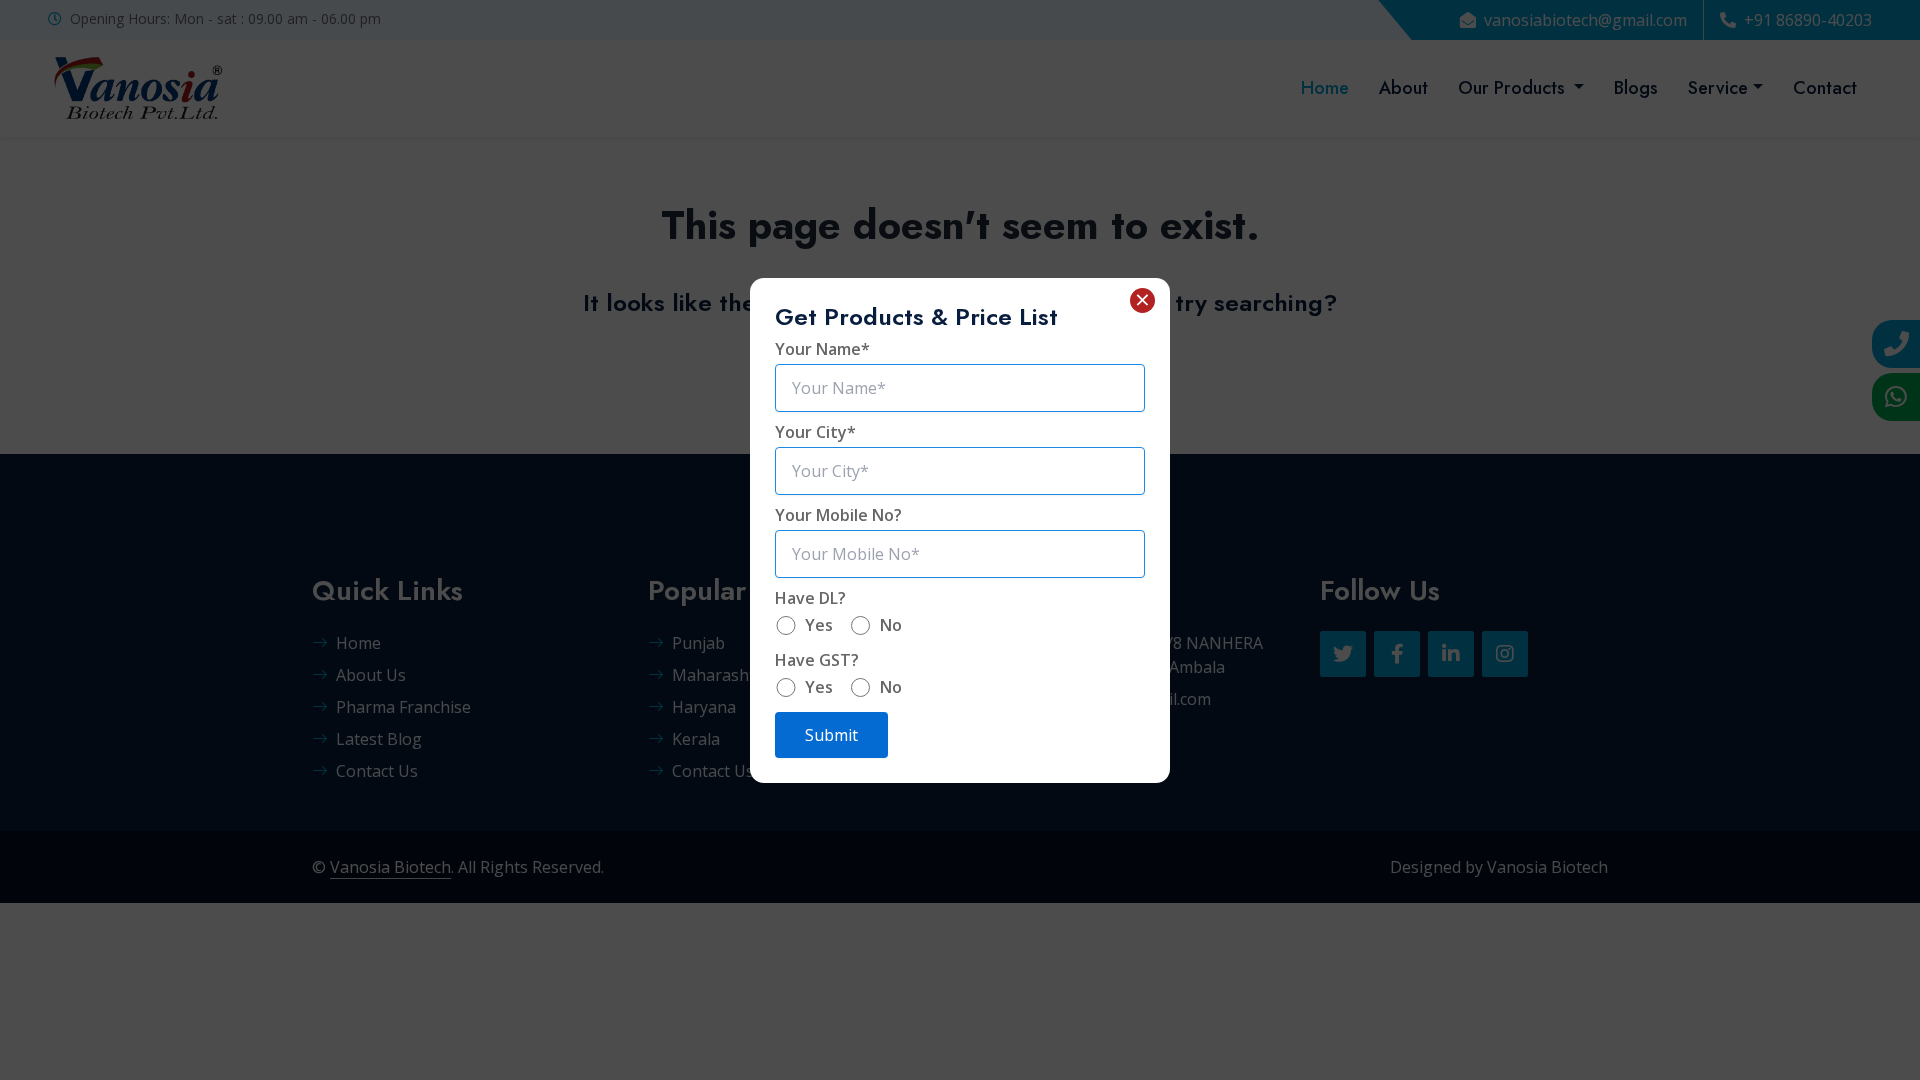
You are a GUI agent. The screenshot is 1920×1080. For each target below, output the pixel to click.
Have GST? (817, 660)
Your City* (815, 432)
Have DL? (810, 598)
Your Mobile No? (838, 515)
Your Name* (822, 349)
